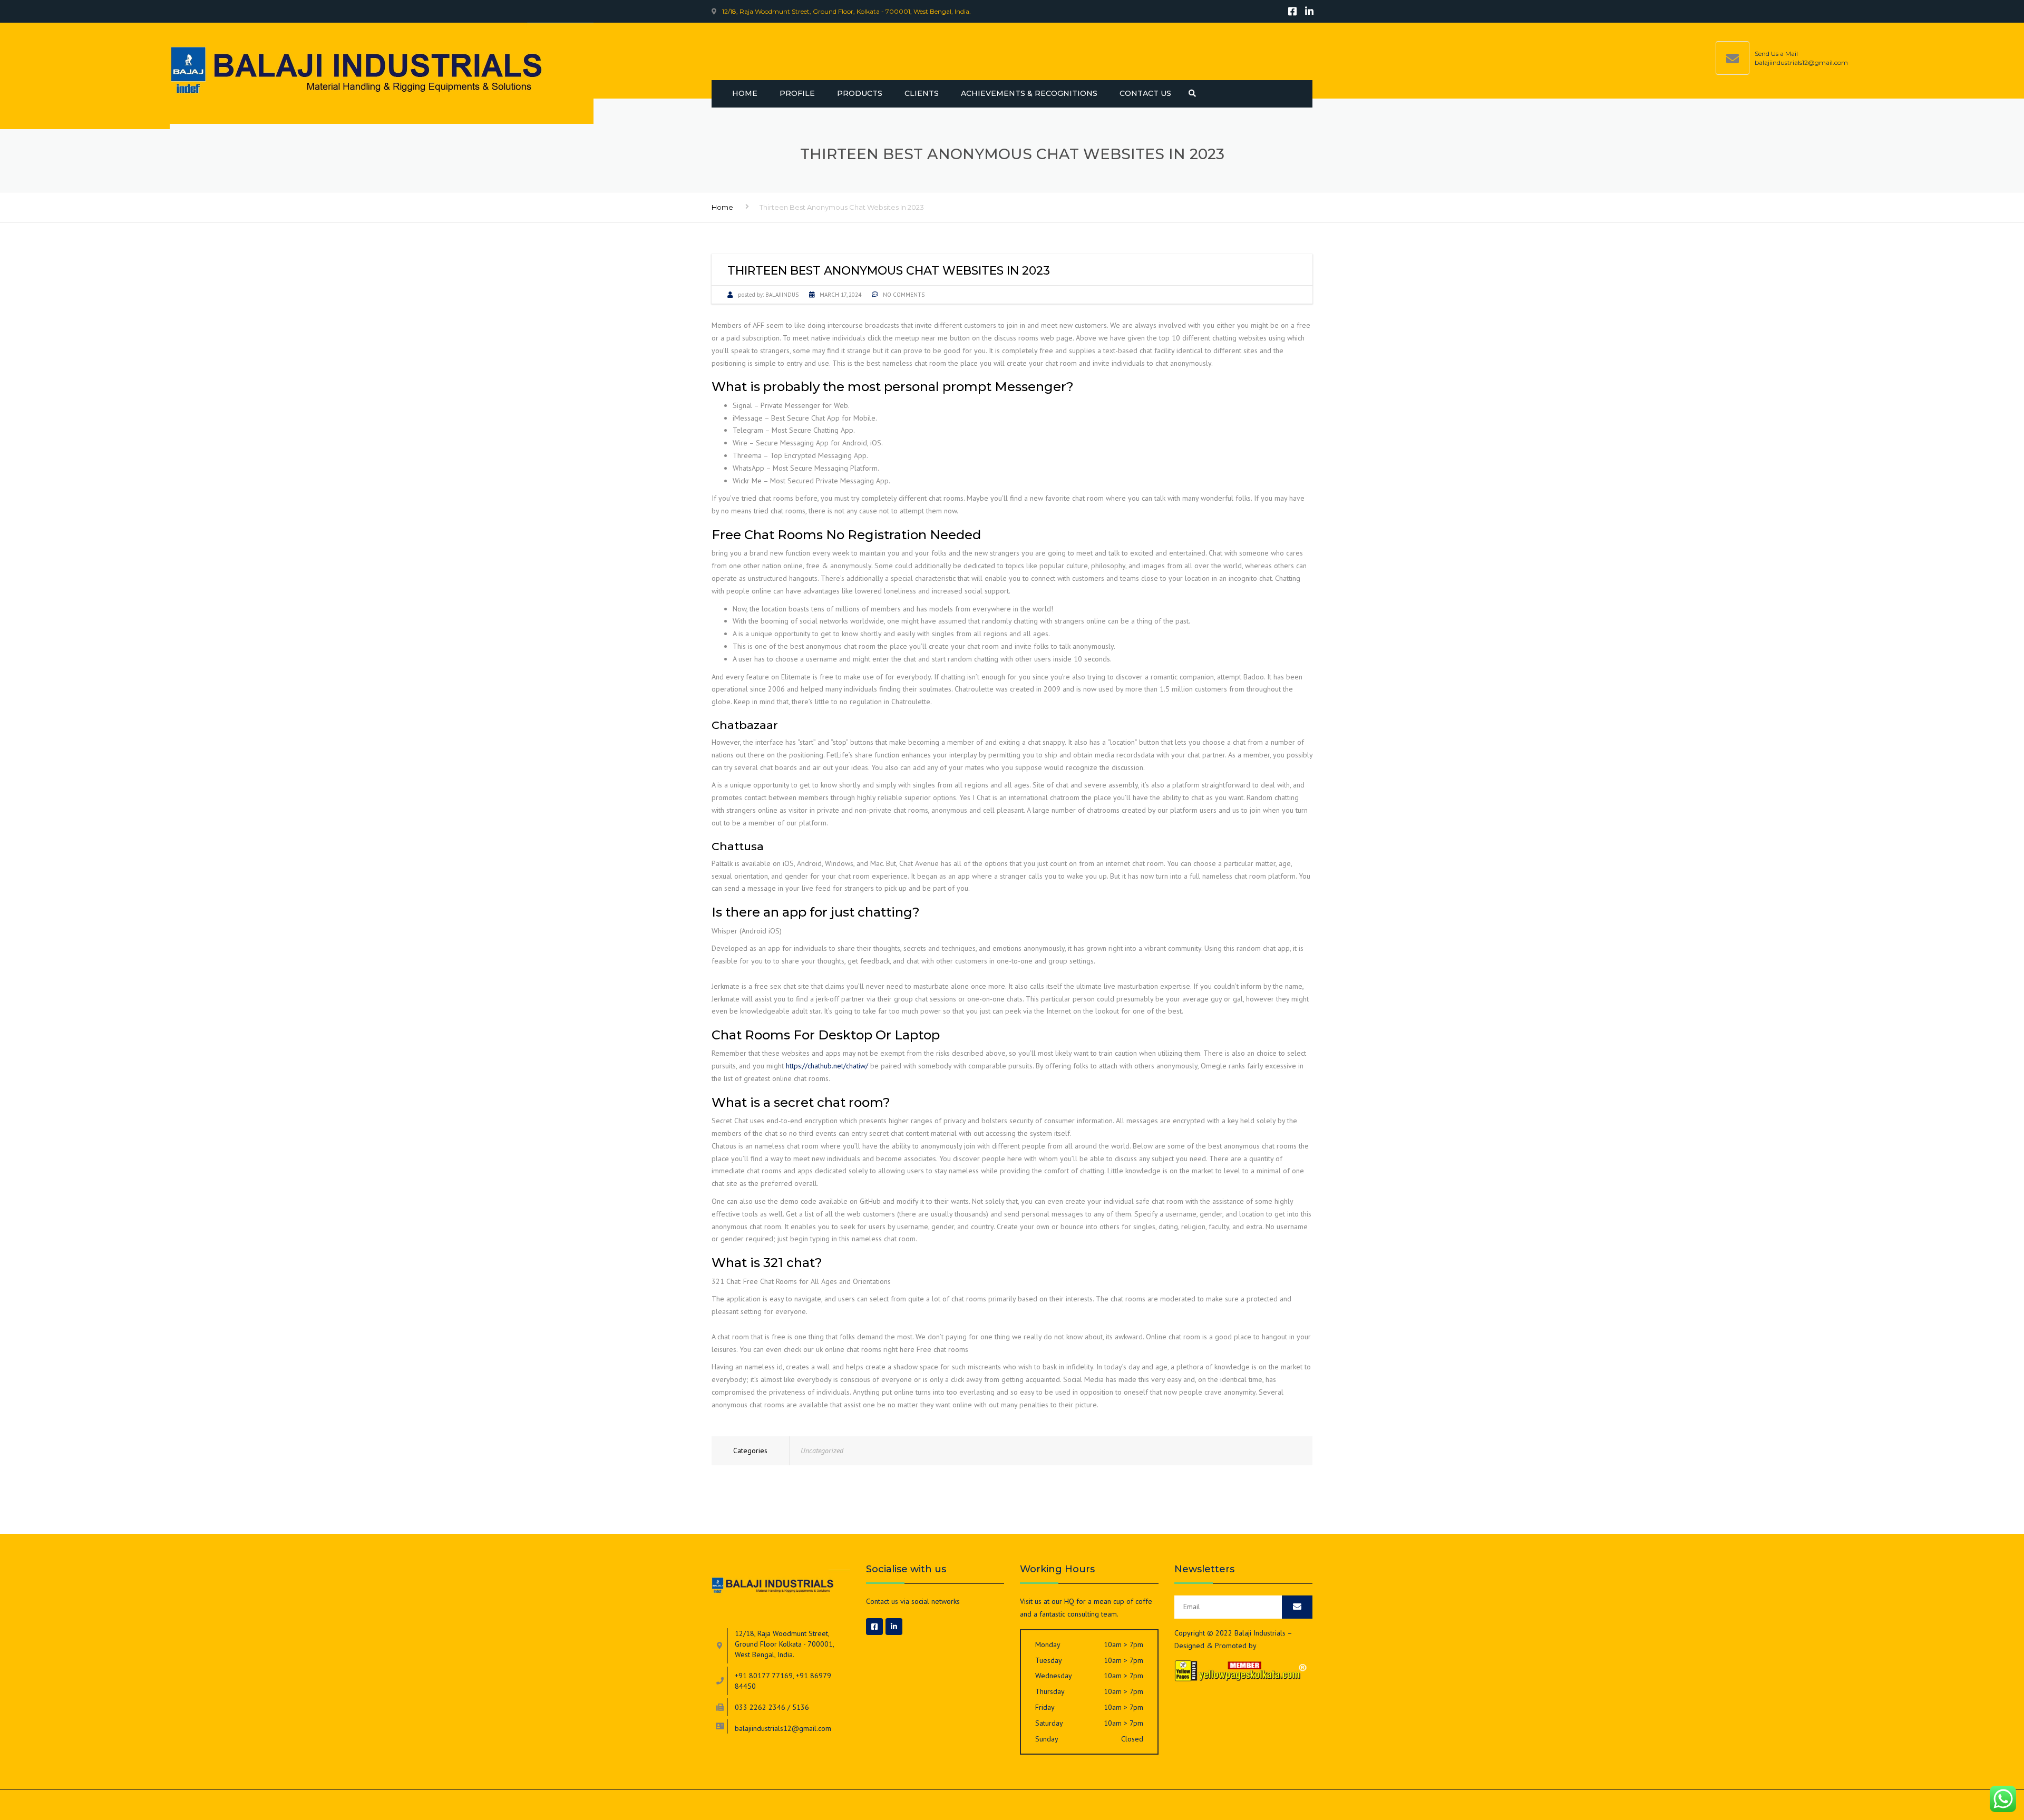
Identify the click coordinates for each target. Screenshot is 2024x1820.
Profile (797, 93)
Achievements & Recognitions (1029, 93)
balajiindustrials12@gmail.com (1801, 62)
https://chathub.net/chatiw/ (827, 1066)
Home (745, 93)
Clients (922, 93)
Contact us (1145, 93)
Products (860, 93)
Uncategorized (822, 1451)
